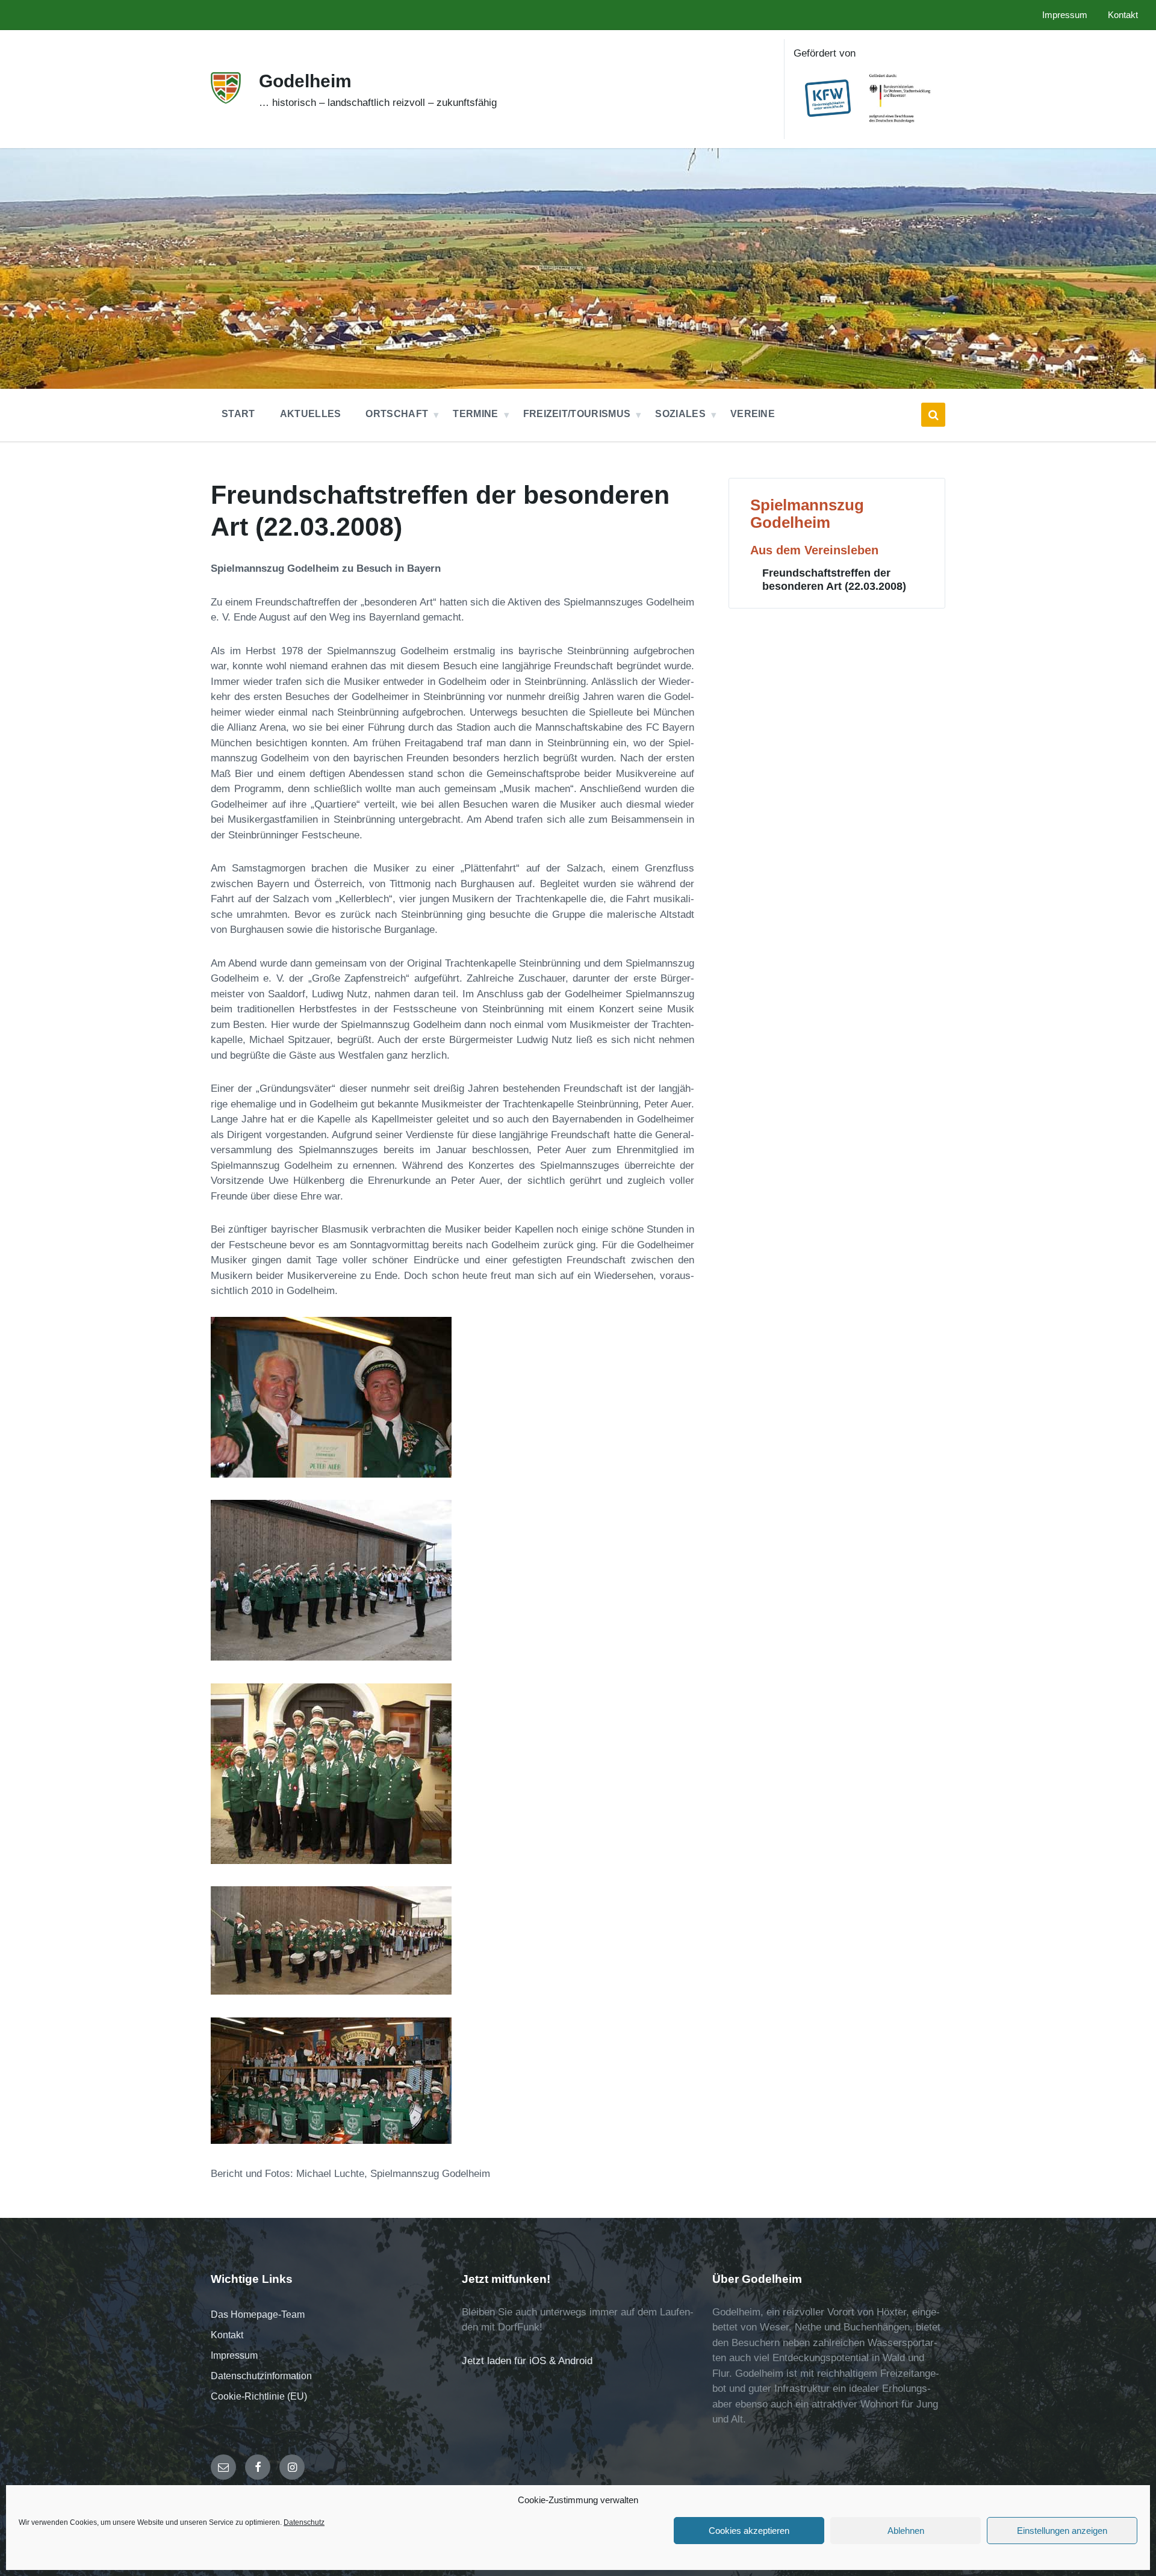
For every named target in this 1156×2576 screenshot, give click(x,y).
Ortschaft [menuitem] (397, 414)
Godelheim (305, 81)
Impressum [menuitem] (1065, 15)
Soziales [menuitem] (680, 414)
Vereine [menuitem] (753, 414)
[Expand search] (933, 415)
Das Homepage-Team (258, 2314)
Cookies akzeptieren (749, 2531)
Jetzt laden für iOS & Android (527, 2361)
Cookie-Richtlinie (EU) (259, 2396)
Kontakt (227, 2335)
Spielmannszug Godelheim (807, 514)
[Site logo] (226, 100)
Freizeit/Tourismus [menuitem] (577, 414)
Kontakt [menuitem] (1123, 15)
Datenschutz (304, 2522)
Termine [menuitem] (475, 414)
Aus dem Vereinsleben (814, 550)
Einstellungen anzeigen (1062, 2531)
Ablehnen (906, 2531)
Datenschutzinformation (261, 2376)
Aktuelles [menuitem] (311, 414)
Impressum (234, 2355)
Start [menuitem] (238, 414)
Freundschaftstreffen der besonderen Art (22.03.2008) (834, 579)
